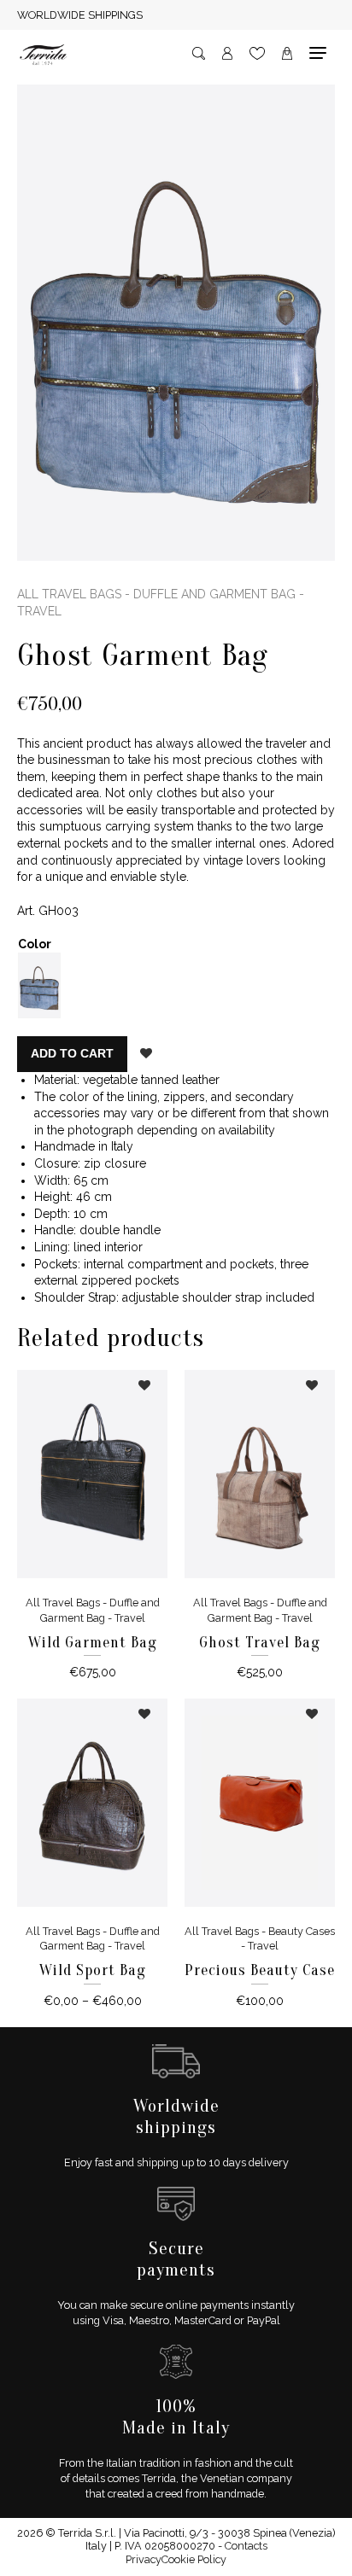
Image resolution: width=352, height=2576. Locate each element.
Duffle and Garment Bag (214, 594)
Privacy (144, 2559)
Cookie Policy (194, 2559)
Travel (39, 611)
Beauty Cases (302, 1931)
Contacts (246, 2546)
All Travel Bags (69, 594)
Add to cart (72, 1053)
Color (35, 944)
